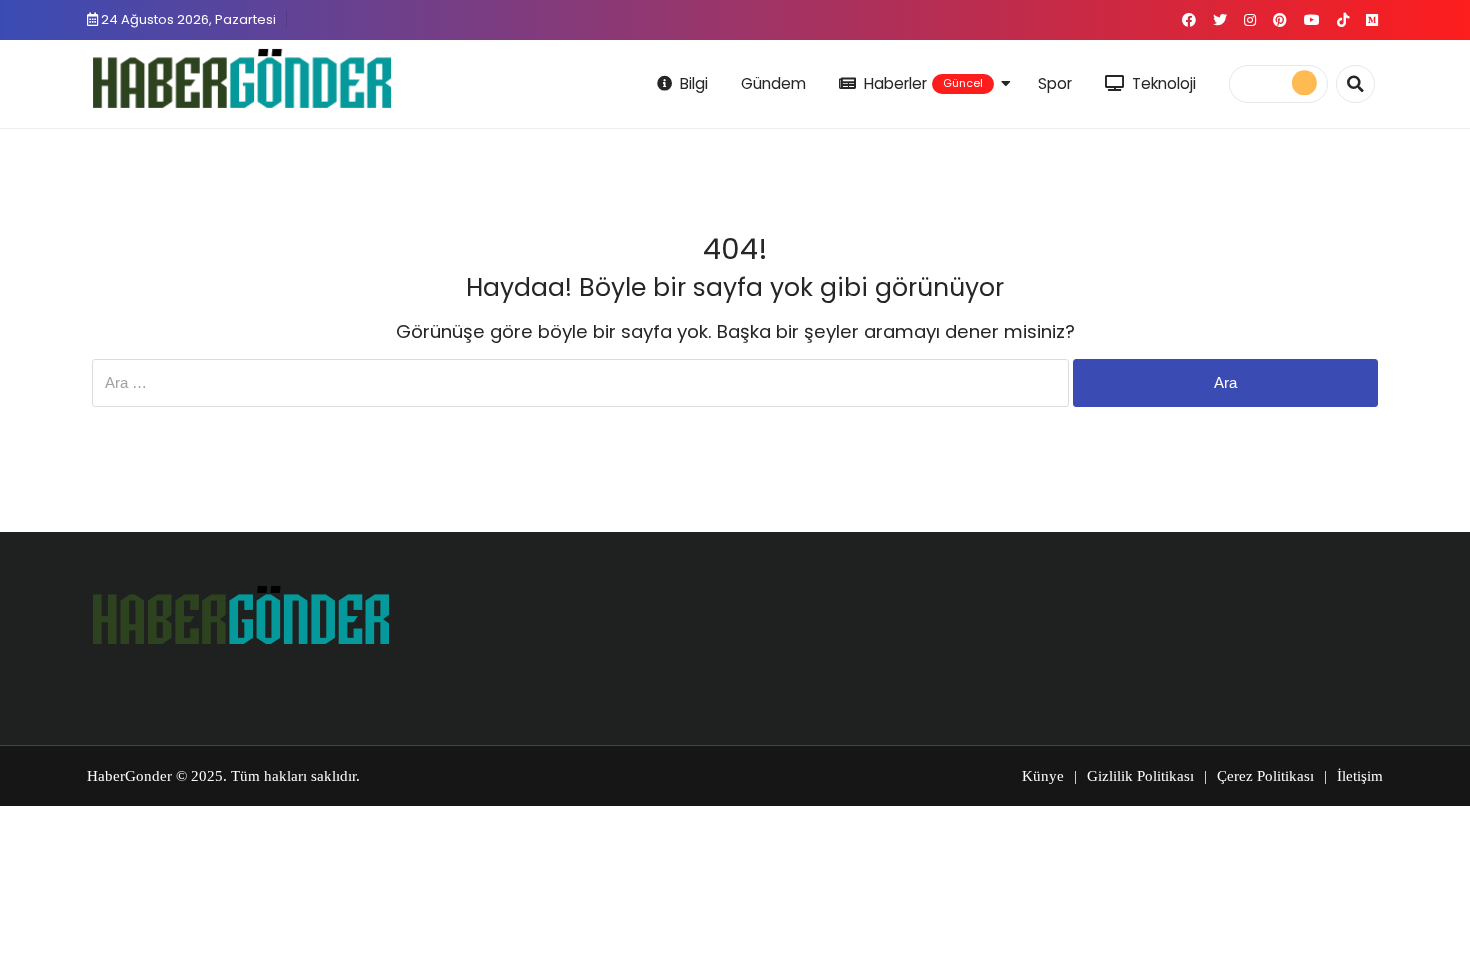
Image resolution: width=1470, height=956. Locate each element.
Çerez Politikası (1265, 776)
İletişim (1360, 776)
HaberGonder (129, 776)
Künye (1043, 776)
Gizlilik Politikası (1140, 776)
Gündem (773, 83)
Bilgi (694, 83)
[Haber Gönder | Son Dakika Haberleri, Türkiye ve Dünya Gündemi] (242, 80)
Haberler (924, 83)
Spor (1055, 83)
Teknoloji (1164, 83)
